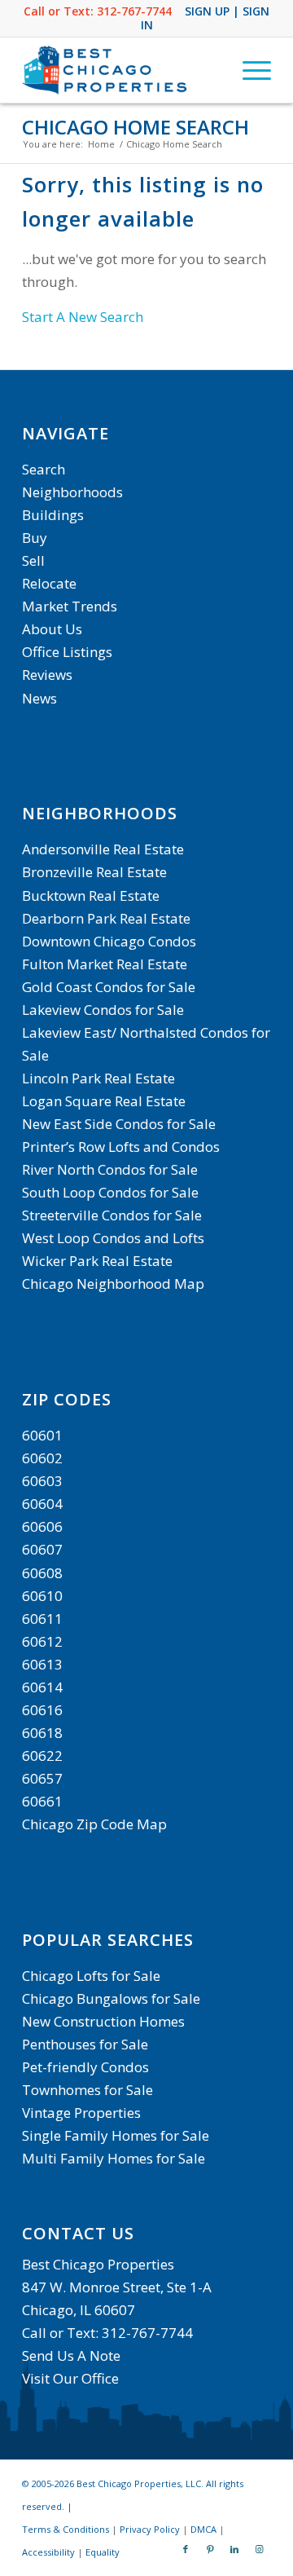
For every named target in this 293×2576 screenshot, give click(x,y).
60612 (42, 1641)
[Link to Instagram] (259, 2549)
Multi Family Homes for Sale (114, 2158)
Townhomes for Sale (87, 2090)
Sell (33, 560)
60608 (42, 1573)
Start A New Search (83, 317)
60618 (42, 1733)
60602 (42, 1458)
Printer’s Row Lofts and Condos (121, 1147)
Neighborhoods (72, 492)
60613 (42, 1664)
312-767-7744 (134, 11)
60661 (42, 1801)
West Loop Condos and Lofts (113, 1238)
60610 (42, 1596)
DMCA (203, 2529)
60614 (42, 1687)
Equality (103, 2552)
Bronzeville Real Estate (94, 872)
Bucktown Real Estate (91, 895)
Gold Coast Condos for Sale (109, 987)
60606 (42, 1526)
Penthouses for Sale (85, 2044)
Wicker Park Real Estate (97, 1261)
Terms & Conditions (66, 2529)
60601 (42, 1435)
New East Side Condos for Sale (119, 1124)
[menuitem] (249, 70)
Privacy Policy (150, 2529)
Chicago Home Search (136, 127)
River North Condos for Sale (110, 1169)
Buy (35, 538)
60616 (42, 1710)
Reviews (47, 675)
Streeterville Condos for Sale (112, 1215)
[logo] (122, 70)
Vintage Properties (81, 2113)
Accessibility (48, 2552)
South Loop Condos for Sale (110, 1192)
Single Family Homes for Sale (116, 2135)
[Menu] (249, 70)
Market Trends (70, 606)
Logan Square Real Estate (104, 1101)
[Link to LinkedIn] (234, 2549)
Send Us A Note (71, 2355)
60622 (42, 1756)
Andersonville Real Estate (103, 849)
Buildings (53, 515)
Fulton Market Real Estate (105, 964)
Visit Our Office (70, 2378)
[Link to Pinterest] (210, 2549)
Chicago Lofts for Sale (91, 1976)
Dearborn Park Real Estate (106, 918)
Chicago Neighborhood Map (113, 1284)
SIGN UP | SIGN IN (206, 18)
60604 (42, 1504)
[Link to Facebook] (186, 2549)
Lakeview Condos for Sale (103, 1010)
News (39, 698)
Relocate (49, 583)
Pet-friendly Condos (85, 2067)
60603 (42, 1481)
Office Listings (67, 652)
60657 (42, 1778)
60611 (42, 1619)
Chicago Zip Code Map (94, 1824)
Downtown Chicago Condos (109, 941)
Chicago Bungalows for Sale (111, 1998)
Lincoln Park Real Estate (98, 1078)
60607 (42, 1549)
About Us (52, 629)
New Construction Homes (103, 2021)
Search (44, 469)
